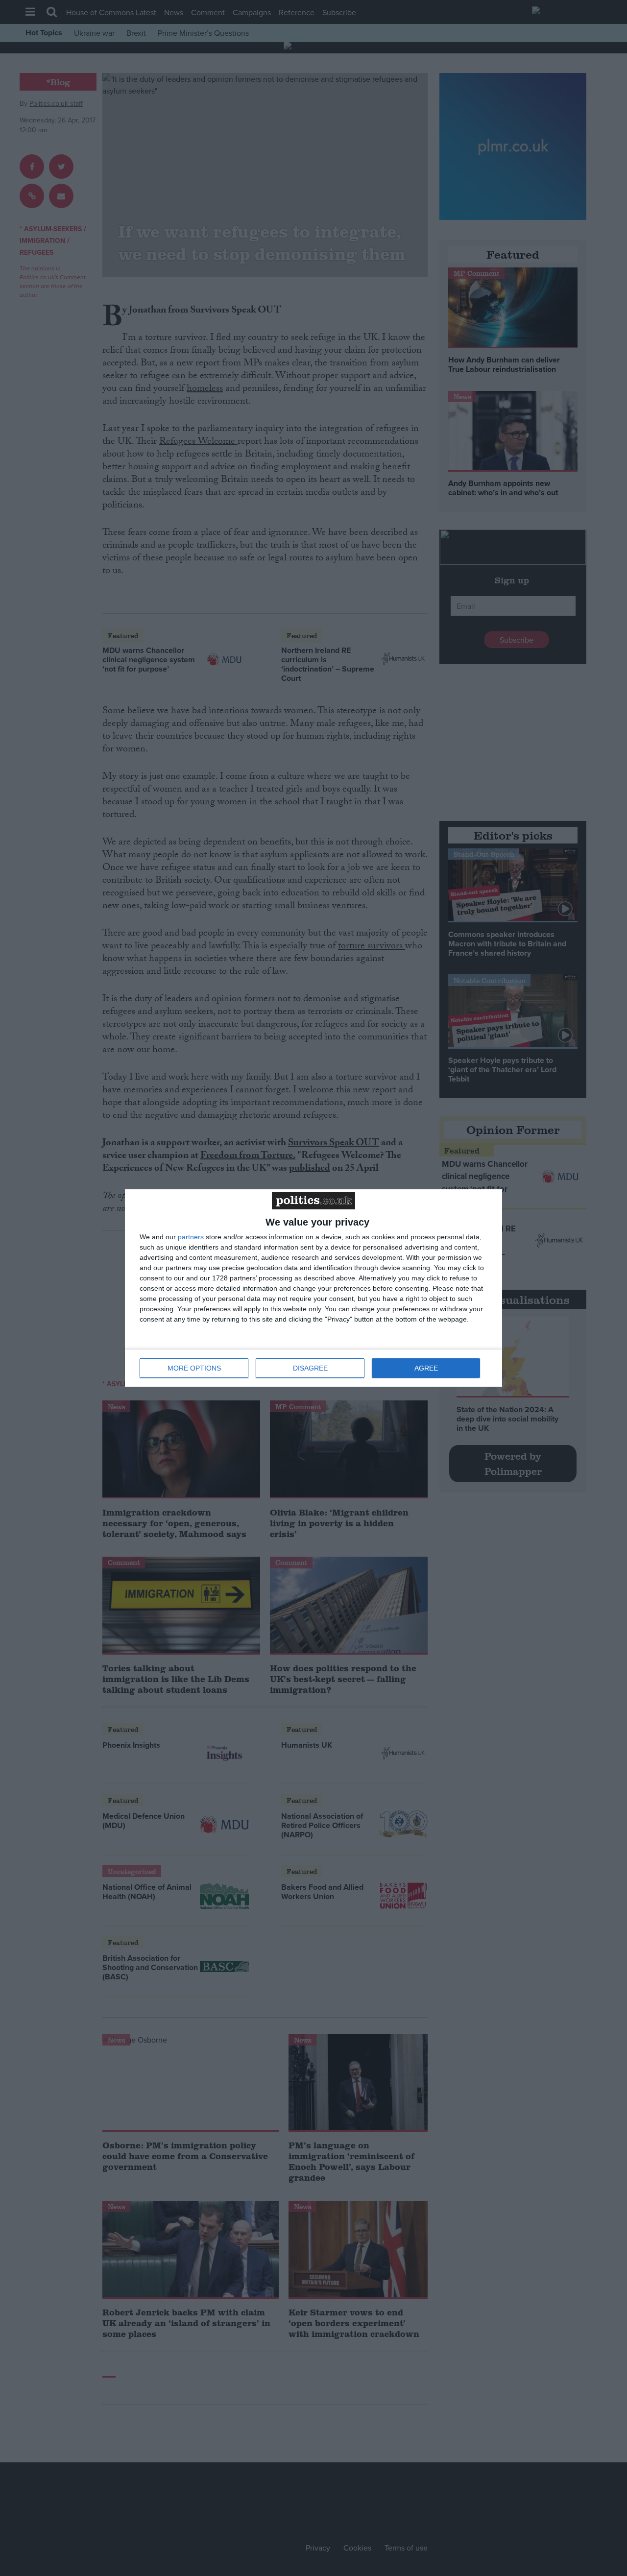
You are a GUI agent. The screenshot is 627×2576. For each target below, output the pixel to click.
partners (191, 1237)
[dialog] (313, 1288)
